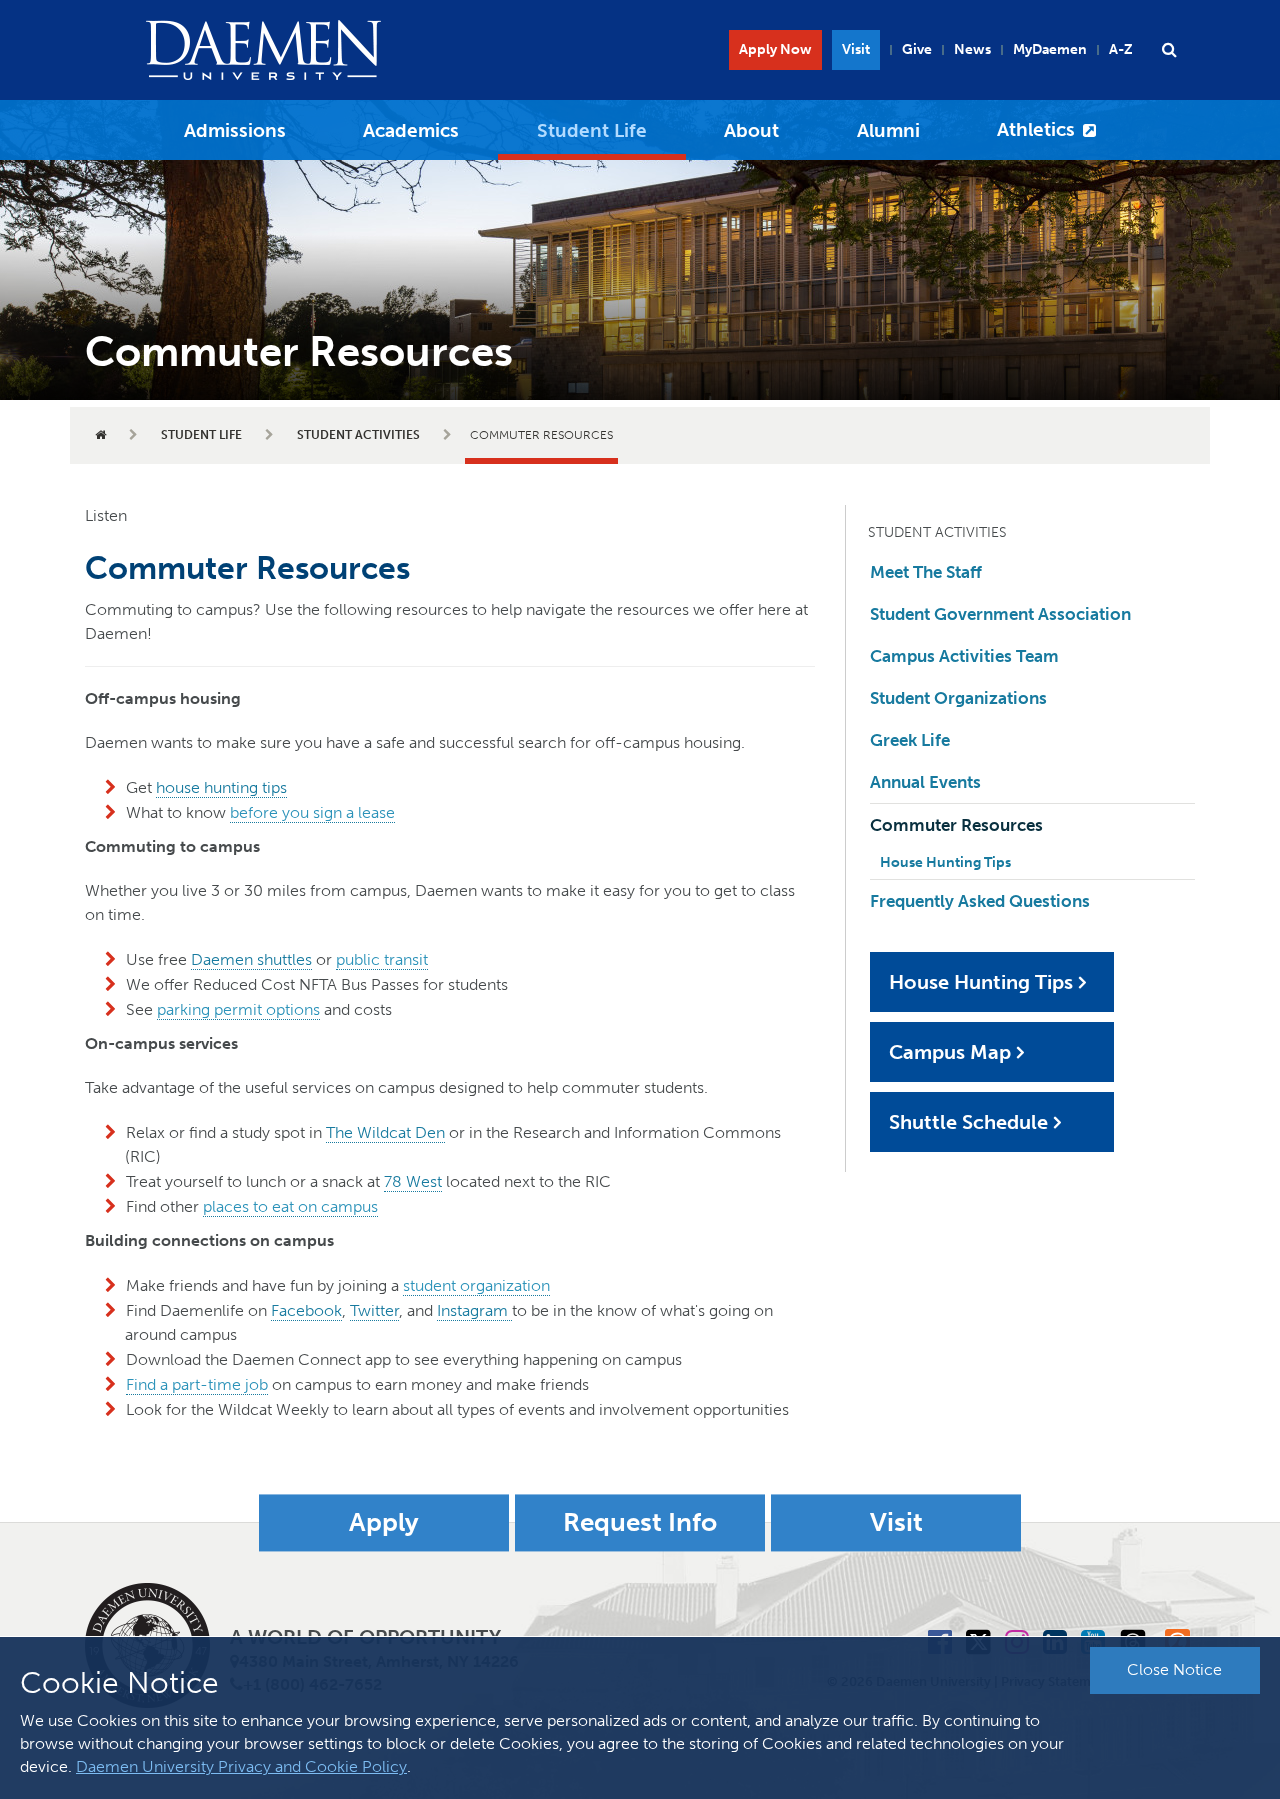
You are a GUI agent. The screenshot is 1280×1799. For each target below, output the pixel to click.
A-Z (1121, 49)
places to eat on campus (290, 1206)
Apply (384, 1522)
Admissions (235, 130)
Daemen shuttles (251, 959)
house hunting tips (221, 787)
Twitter (374, 1310)
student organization (476, 1285)
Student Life (592, 130)
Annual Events (925, 782)
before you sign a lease (312, 812)
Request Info (640, 1522)
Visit (856, 49)
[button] (1169, 50)
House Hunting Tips (945, 862)
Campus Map (950, 1052)
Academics (411, 130)
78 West (413, 1181)
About (751, 130)
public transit (382, 959)
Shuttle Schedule (968, 1122)
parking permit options (238, 1009)
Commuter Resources (956, 825)
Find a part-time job (197, 1384)
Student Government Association (1000, 614)
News (972, 49)
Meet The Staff (926, 572)
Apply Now (775, 49)
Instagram (474, 1310)
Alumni (888, 130)
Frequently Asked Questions (980, 901)
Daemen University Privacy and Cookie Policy (241, 1766)
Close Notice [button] (1174, 1669)
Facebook (306, 1310)
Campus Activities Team (964, 656)
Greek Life (910, 740)
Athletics (1036, 129)
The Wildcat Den (385, 1132)
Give (917, 49)
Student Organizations (958, 698)
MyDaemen (1050, 49)
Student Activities (358, 435)
